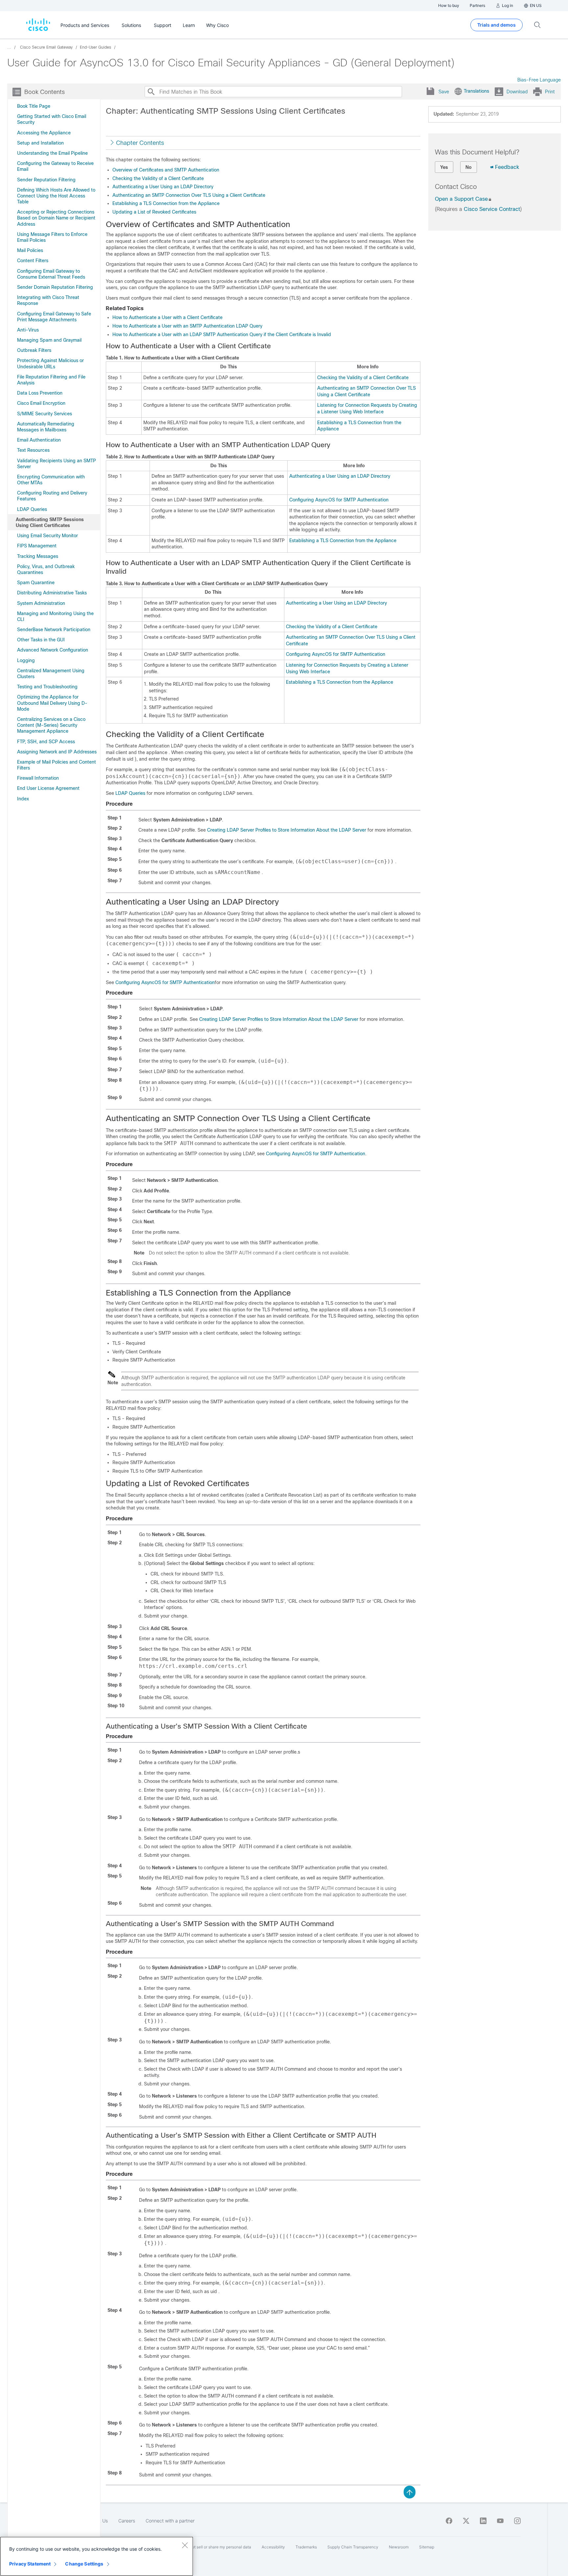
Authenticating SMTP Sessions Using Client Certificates (50, 522)
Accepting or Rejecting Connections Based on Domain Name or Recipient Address (56, 218)
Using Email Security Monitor (47, 536)
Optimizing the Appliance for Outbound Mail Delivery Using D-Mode (52, 703)
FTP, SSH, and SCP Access (46, 742)
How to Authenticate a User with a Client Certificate (167, 317)
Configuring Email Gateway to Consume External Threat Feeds (51, 274)
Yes (444, 167)
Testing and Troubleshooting (47, 687)
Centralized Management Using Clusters (51, 674)
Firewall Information (38, 778)
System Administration (41, 603)
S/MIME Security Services (45, 414)
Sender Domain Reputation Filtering (55, 287)
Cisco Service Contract (492, 209)
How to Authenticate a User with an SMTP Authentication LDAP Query (187, 326)
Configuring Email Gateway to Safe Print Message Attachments (54, 317)
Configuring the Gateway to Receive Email (55, 166)
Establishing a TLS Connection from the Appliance (166, 203)
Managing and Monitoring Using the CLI (55, 616)
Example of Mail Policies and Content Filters (57, 765)
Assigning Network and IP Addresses (57, 752)
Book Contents (45, 92)
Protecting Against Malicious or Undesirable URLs (50, 363)
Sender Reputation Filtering (46, 180)
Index (23, 799)
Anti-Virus (28, 330)
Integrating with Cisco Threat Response (48, 300)
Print (550, 92)
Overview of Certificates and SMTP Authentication (166, 170)
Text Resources (33, 450)
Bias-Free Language (539, 80)
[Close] (185, 2545)
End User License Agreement (48, 788)
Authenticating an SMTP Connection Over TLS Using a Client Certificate (189, 195)
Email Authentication (39, 440)
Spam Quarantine (36, 583)
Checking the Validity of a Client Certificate (158, 178)
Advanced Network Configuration (53, 650)
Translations (476, 91)
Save (444, 92)
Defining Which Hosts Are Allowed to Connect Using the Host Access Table (56, 196)
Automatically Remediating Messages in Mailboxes (46, 427)
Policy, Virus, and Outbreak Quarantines (46, 569)
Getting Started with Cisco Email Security (52, 119)
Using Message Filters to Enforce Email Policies (52, 237)
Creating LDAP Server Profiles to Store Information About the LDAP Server (287, 830)
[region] (97, 2556)
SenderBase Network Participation (54, 630)
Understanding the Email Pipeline (52, 153)
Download (517, 92)
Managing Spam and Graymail (49, 340)
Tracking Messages (38, 556)
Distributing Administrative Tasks (52, 593)
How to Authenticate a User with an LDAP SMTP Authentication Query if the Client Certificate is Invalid (222, 334)
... (9, 47)
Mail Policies (30, 250)
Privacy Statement (30, 2564)
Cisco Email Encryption (41, 403)
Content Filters (33, 261)
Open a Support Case (461, 199)
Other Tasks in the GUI (41, 640)
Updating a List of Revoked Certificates (154, 212)
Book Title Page (34, 106)
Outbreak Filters (34, 350)
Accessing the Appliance (44, 133)
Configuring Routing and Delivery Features (52, 496)
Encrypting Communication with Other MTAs (51, 480)
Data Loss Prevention (40, 393)
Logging (26, 660)
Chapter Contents (140, 143)
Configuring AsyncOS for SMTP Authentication (339, 500)
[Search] (151, 92)
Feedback (507, 167)
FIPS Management (37, 546)
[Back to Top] (410, 2492)
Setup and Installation (40, 143)
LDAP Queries (32, 509)
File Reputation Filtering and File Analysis (51, 380)
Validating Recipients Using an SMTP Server (57, 464)
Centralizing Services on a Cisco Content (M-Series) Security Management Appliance (51, 725)
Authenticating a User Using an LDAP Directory (163, 187)
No (469, 167)
